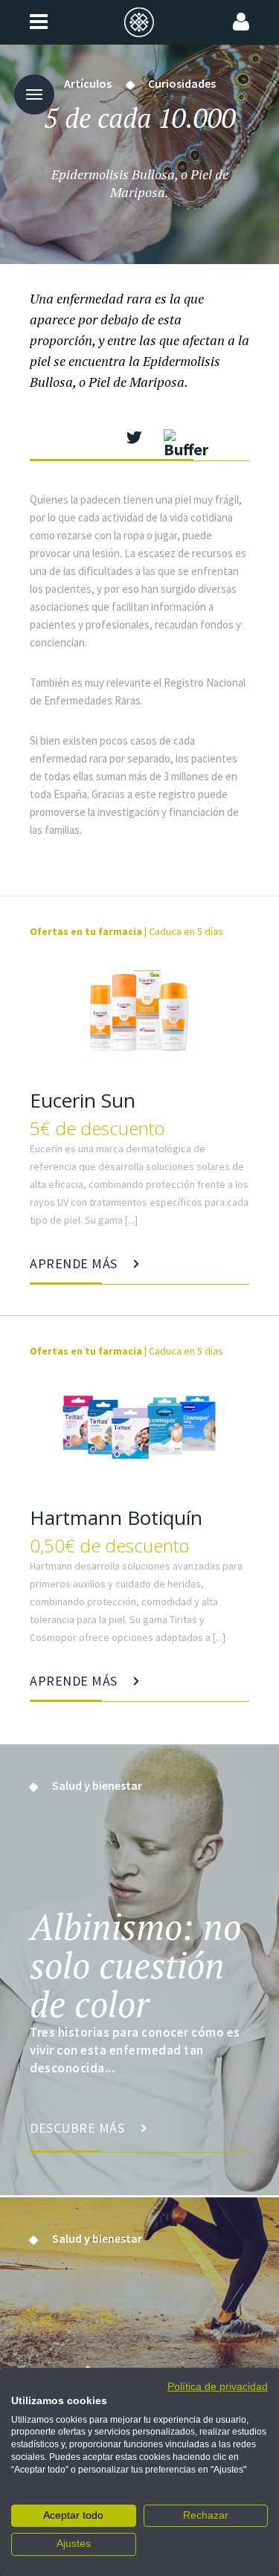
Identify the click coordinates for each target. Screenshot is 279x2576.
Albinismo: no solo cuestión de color (135, 1965)
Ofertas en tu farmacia (86, 931)
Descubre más (79, 2128)
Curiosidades (182, 83)
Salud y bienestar (97, 1785)
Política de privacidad (218, 2387)
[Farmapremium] (139, 22)
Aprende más (75, 1263)
